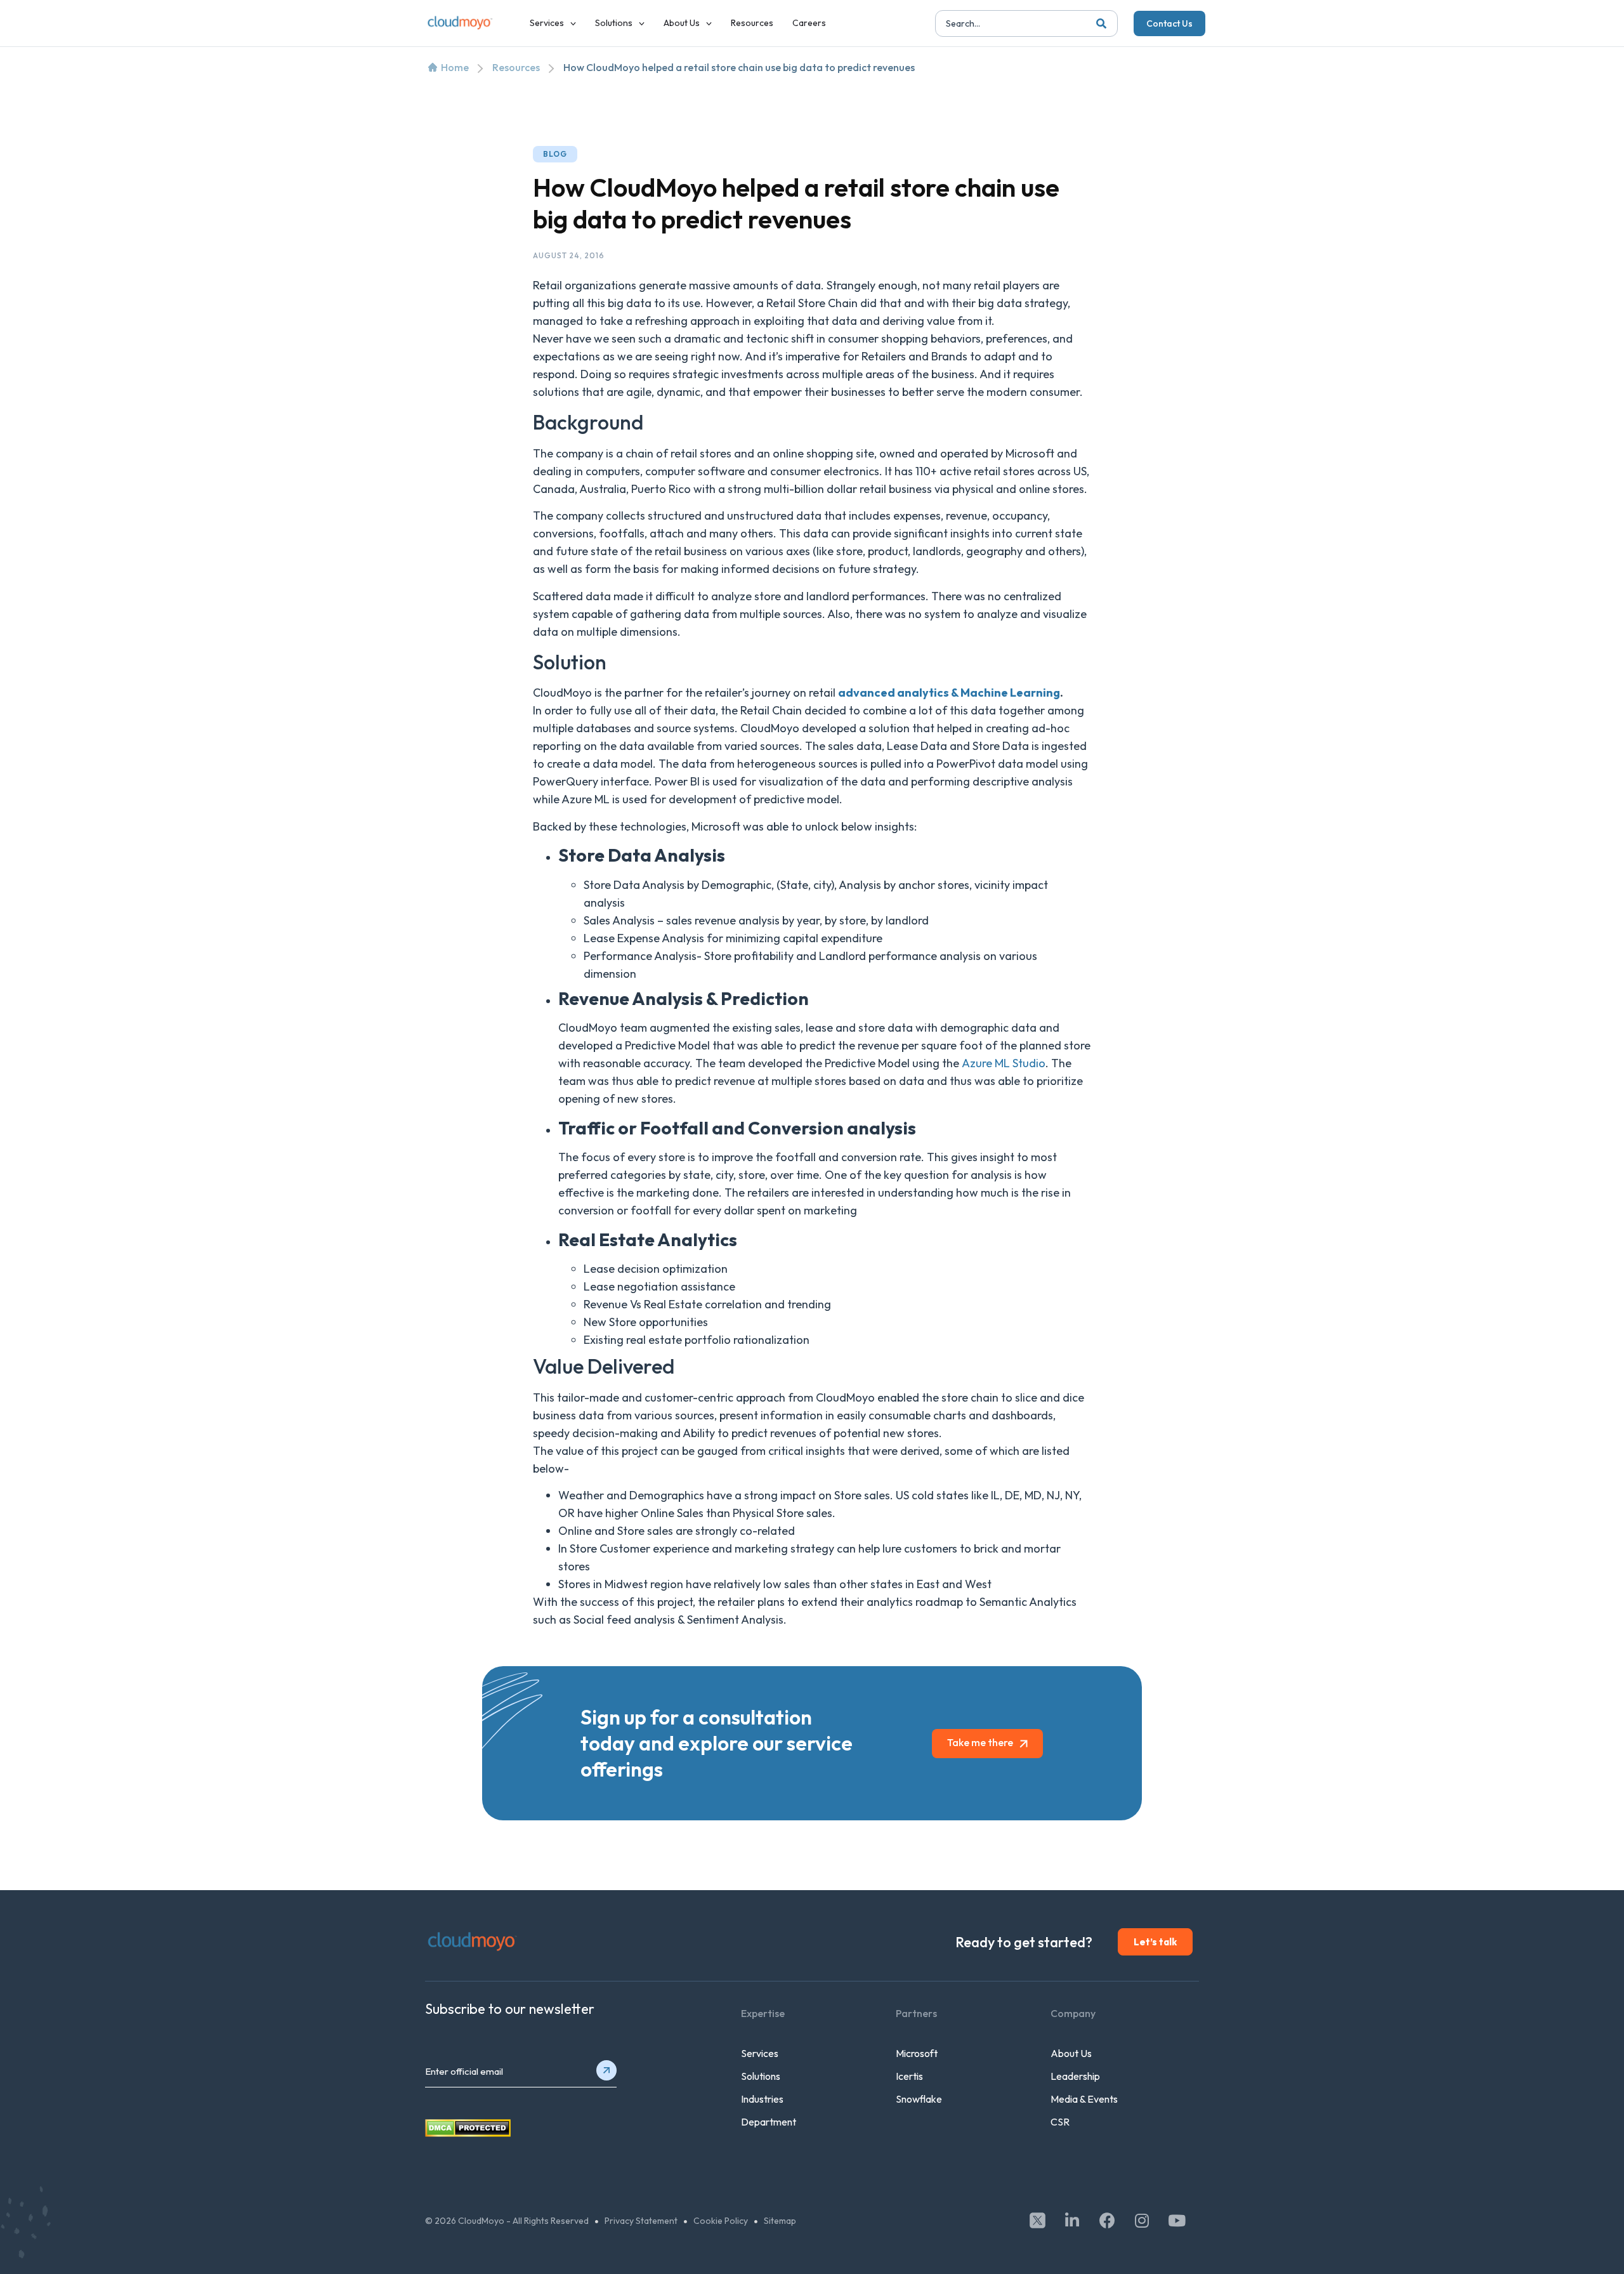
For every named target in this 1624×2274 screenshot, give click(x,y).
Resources (516, 67)
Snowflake (919, 2099)
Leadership (1075, 2076)
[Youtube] (1177, 2220)
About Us (1071, 2053)
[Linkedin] (1072, 2220)
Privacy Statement (641, 2221)
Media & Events (1084, 2099)
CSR (1060, 2122)
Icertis (909, 2076)
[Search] (1101, 23)
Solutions (761, 2076)
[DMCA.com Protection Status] (468, 2133)
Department (769, 2122)
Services (760, 2053)
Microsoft (917, 2053)
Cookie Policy (721, 2221)
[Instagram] (1142, 2220)
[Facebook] (1107, 2220)
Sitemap (780, 2221)
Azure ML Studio (1004, 1063)
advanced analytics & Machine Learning (949, 693)
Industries (762, 2099)
